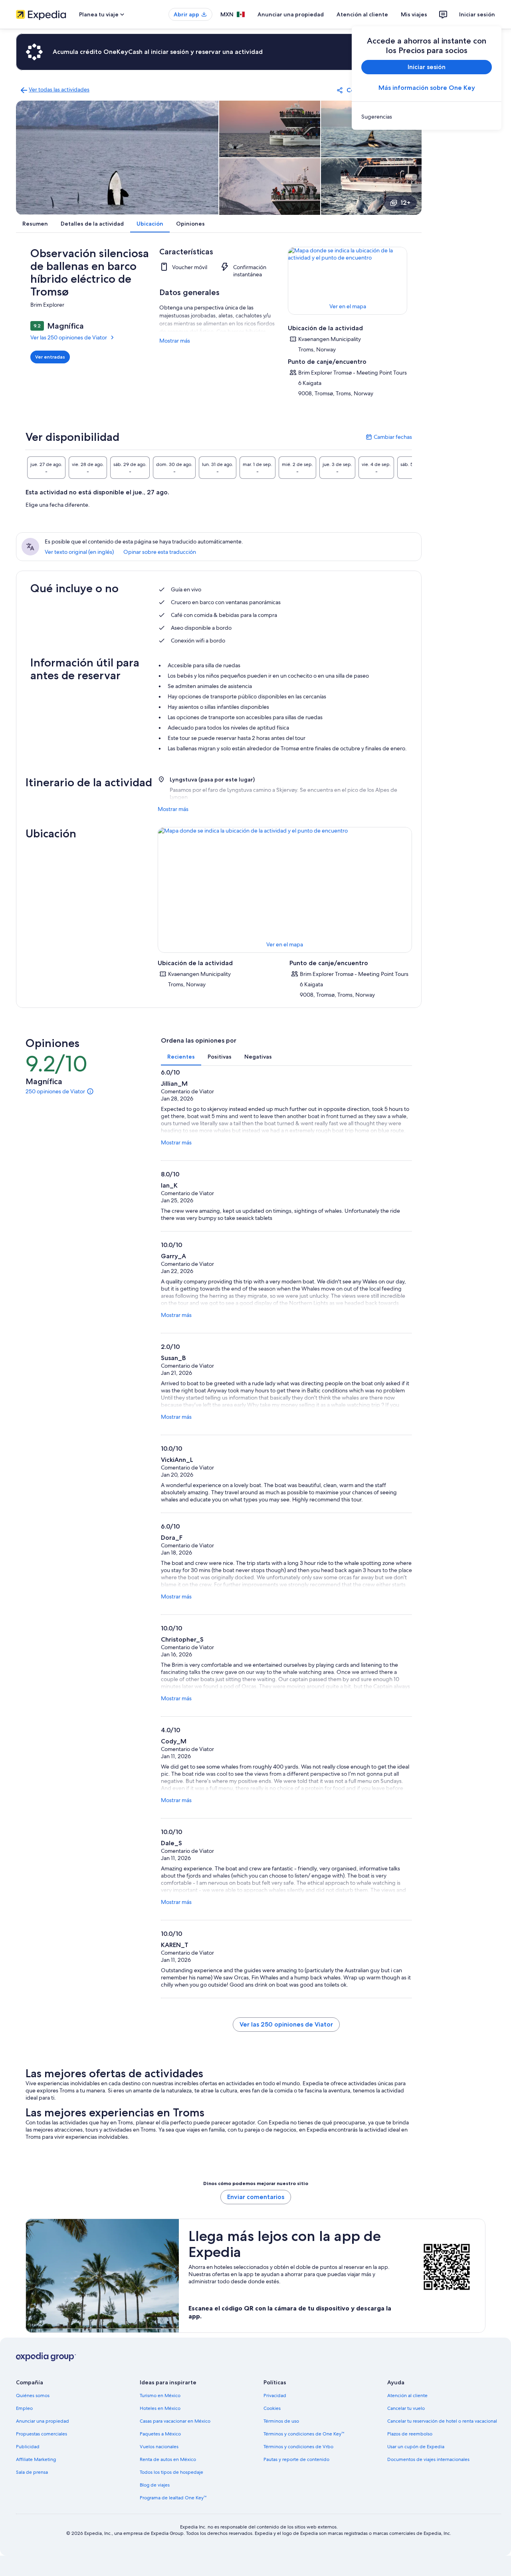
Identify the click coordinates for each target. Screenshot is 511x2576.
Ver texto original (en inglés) (79, 552)
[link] (427, 117)
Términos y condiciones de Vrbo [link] (298, 2447)
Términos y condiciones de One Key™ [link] (304, 2434)
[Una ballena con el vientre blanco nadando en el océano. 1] (117, 158)
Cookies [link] (272, 2408)
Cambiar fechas (389, 437)
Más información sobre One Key (427, 88)
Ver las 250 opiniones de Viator (69, 337)
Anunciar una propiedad (291, 14)
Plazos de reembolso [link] (410, 2434)
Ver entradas (50, 357)
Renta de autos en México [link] (168, 2459)
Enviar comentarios (256, 2197)
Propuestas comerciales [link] (42, 2434)
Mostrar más (175, 341)
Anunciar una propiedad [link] (43, 2421)
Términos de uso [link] (281, 2421)
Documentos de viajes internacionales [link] (428, 2459)
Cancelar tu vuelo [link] (406, 2408)
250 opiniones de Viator (55, 1091)
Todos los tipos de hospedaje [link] (171, 2472)
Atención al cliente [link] (407, 2396)
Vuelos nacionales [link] (159, 2447)
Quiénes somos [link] (33, 2396)
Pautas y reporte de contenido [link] (296, 2459)
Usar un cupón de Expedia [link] (416, 2447)
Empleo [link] (24, 2408)
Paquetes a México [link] (160, 2434)
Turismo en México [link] (160, 2396)
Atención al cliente (362, 14)
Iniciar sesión (477, 14)
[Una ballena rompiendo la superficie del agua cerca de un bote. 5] (371, 186)
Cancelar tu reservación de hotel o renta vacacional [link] (442, 2421)
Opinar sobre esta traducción (160, 552)
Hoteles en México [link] (160, 2408)
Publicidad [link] (28, 2447)
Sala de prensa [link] (32, 2472)
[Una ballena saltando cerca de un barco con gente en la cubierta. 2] (270, 129)
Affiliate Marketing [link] (36, 2459)
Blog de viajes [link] (155, 2485)
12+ (405, 203)
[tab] (46, 468)
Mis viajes (414, 14)
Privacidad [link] (275, 2396)
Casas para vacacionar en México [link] (175, 2421)
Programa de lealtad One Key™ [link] (173, 2498)
